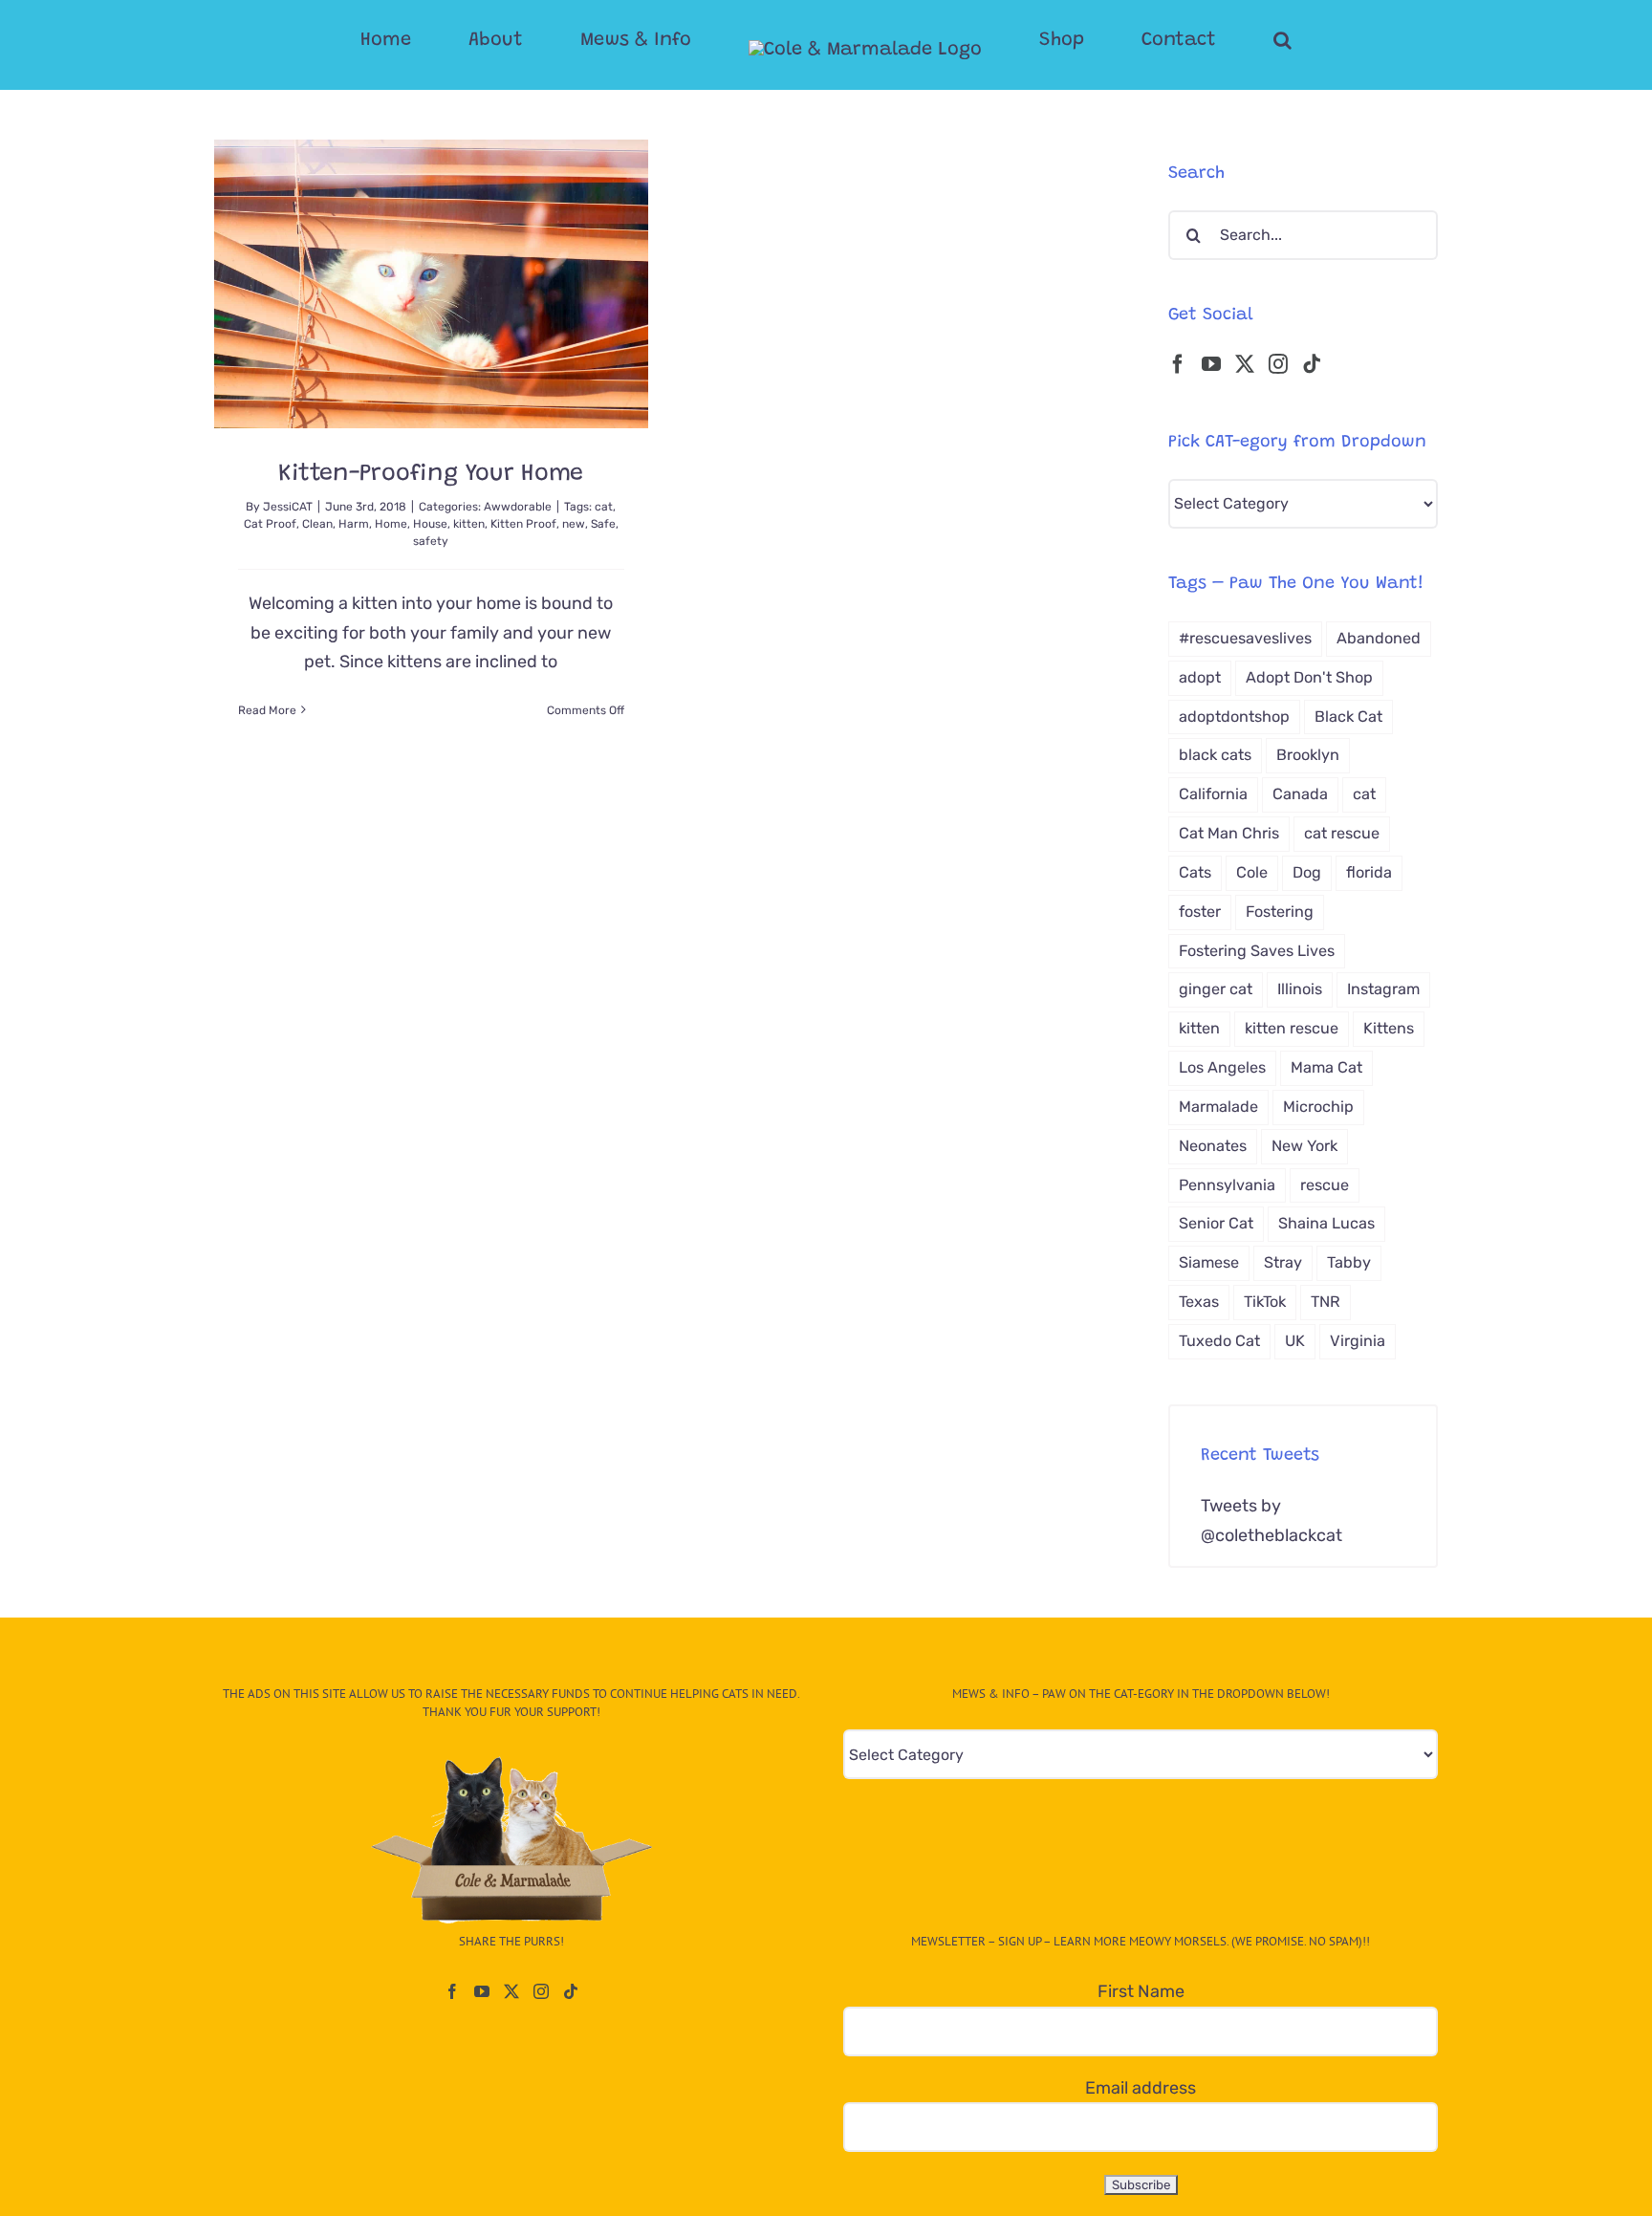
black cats (1215, 755)
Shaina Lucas (1326, 1223)
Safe (603, 524)
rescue (1325, 1185)
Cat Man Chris (1229, 833)
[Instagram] (1278, 364)
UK (1295, 1341)
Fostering (1280, 912)
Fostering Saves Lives (1257, 951)
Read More (267, 710)
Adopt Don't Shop (1309, 677)
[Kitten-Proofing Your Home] (431, 284)
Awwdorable (518, 507)
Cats (1195, 872)
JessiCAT (288, 507)
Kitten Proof (523, 524)
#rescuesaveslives (1245, 638)
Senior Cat (1216, 1223)
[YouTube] (1211, 364)
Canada (1300, 794)
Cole (1252, 872)
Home (391, 524)
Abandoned (1379, 638)
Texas (1199, 1302)
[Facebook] (1178, 364)
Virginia (1358, 1341)
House (430, 524)
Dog (1307, 872)
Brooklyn (1308, 755)
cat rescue (1342, 833)
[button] (1206, 40)
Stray (1283, 1262)
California (1213, 794)
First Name (1141, 1991)
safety (431, 541)
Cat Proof (270, 524)
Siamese (1209, 1262)
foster (1200, 912)
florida (1369, 872)
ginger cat (1216, 989)
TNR (1326, 1302)
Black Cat (1348, 717)
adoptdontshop (1234, 717)
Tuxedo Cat (1219, 1341)
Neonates (1213, 1146)
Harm (354, 524)
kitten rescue (1292, 1028)
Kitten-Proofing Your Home (431, 475)
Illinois (1300, 989)
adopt (1200, 677)
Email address (1141, 2088)
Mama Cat (1326, 1067)
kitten (469, 524)
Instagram (1383, 989)
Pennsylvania (1227, 1185)
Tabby (1349, 1262)
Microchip (1318, 1107)
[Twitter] (1245, 364)
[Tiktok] (1312, 364)
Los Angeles (1222, 1067)
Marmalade (1218, 1107)
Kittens (1389, 1028)
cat (604, 507)
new (574, 524)
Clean (317, 524)
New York (1304, 1146)
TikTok (1265, 1302)
